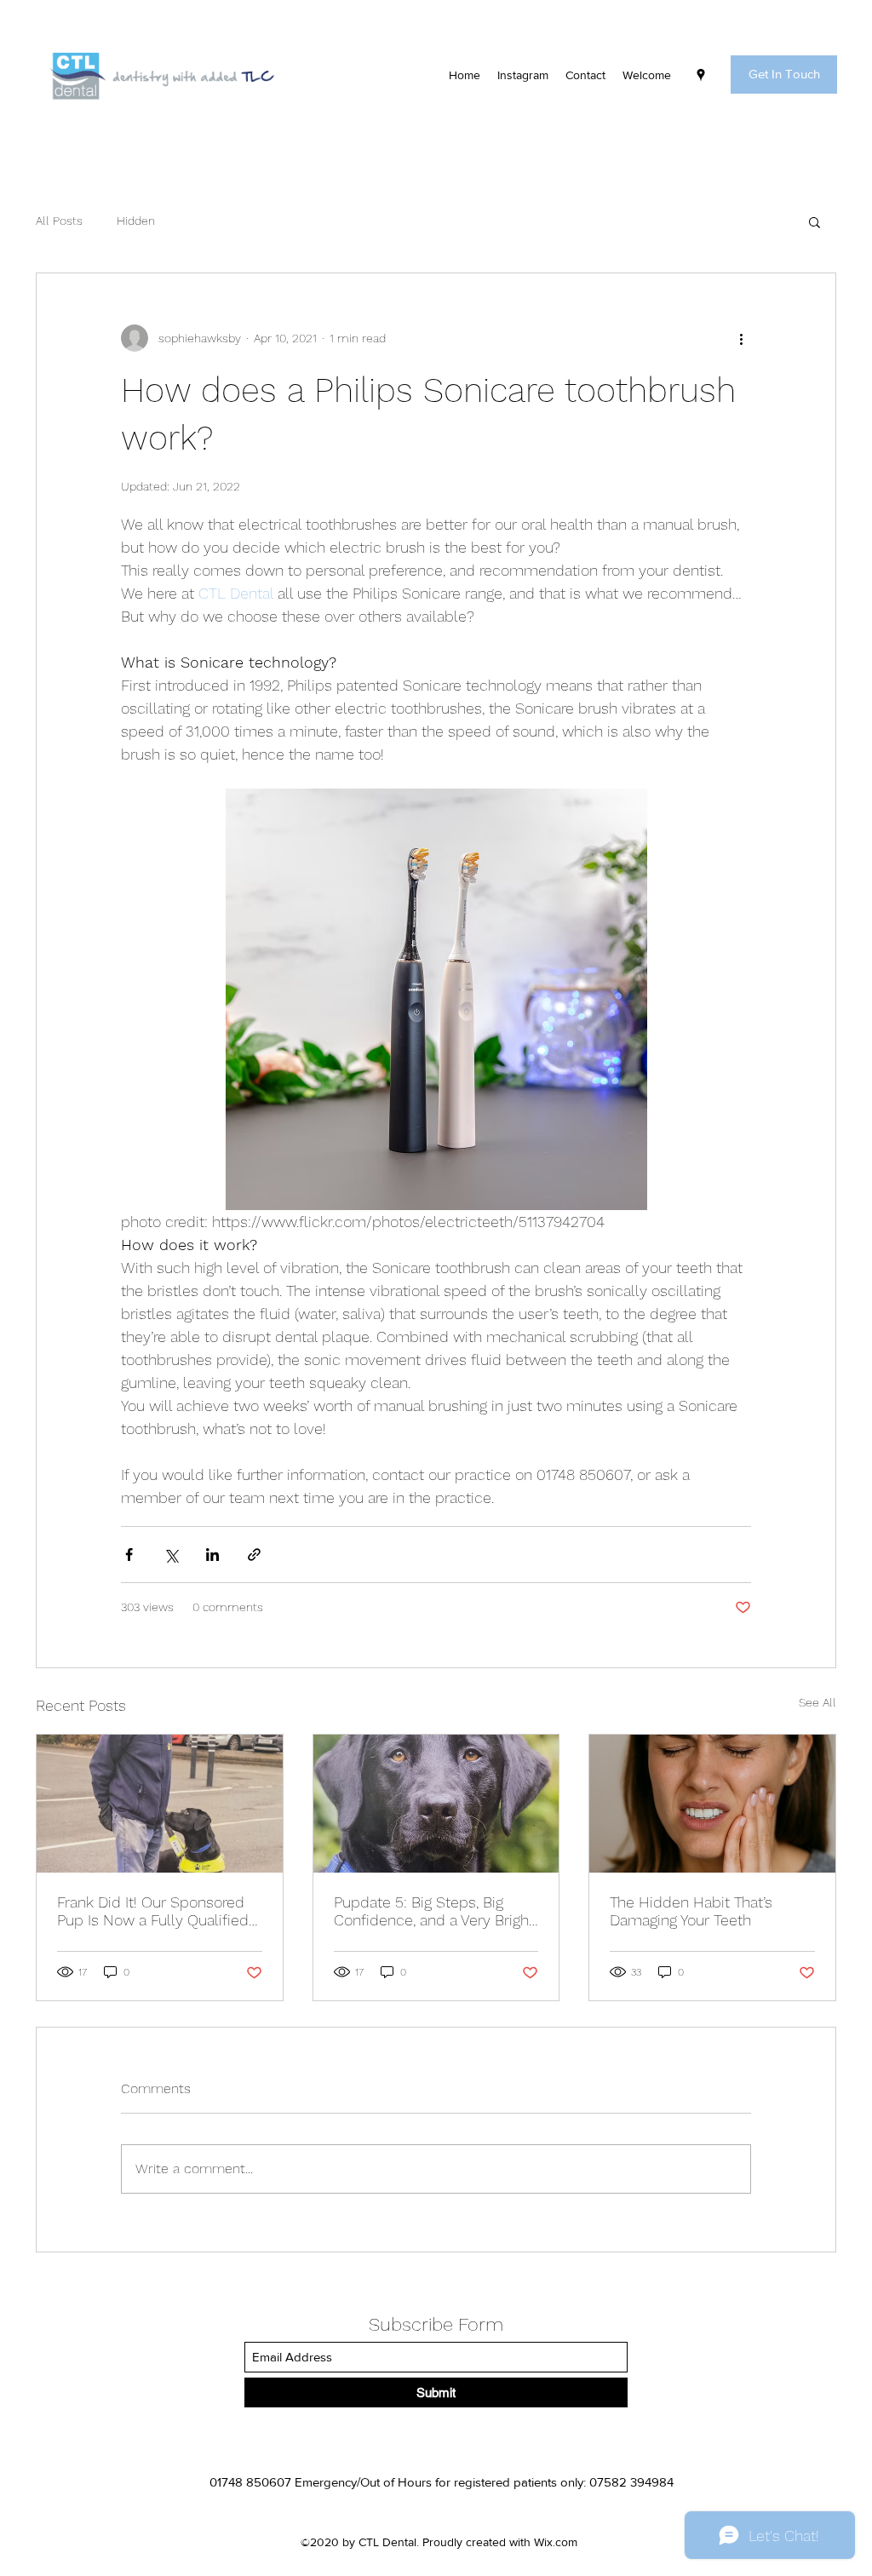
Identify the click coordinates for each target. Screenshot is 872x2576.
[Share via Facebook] (129, 1555)
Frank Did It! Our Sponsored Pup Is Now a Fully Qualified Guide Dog (153, 1911)
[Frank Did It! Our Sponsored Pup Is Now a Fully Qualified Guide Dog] (160, 1804)
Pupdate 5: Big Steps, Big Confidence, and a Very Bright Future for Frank (434, 1911)
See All (817, 1702)
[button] (784, 75)
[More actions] (741, 338)
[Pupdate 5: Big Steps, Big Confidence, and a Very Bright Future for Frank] (436, 1804)
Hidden (136, 221)
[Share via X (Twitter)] (171, 1555)
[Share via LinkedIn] (212, 1555)
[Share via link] (254, 1555)
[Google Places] (701, 75)
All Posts (59, 221)
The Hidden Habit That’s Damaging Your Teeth (691, 1911)
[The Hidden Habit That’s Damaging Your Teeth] (712, 1804)
